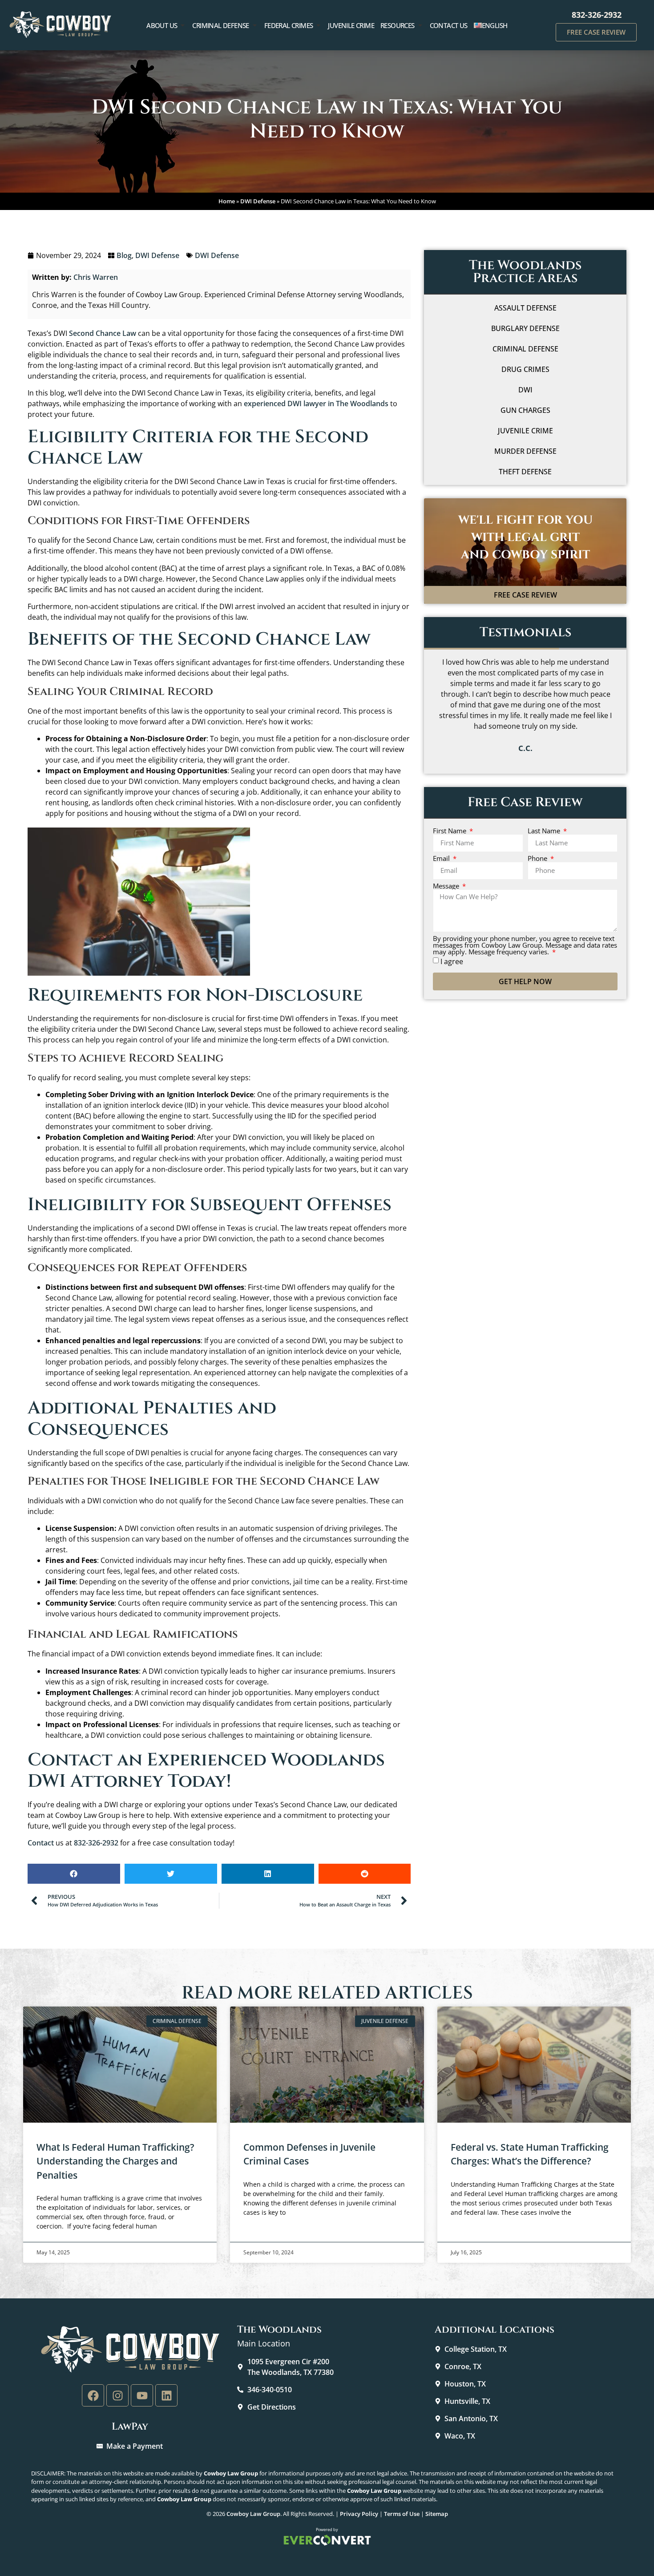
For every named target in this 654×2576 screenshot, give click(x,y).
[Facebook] (93, 2395)
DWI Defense (258, 201)
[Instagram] (117, 2395)
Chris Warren (96, 277)
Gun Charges (525, 410)
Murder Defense (525, 451)
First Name (450, 831)
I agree (452, 961)
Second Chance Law (103, 333)
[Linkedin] (166, 2395)
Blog (124, 255)
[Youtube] (142, 2395)
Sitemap (437, 2514)
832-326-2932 (597, 15)
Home (227, 201)
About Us (162, 25)
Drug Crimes (525, 369)
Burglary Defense (525, 328)
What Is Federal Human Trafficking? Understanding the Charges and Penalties (115, 2161)
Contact (41, 1843)
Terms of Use (402, 2514)
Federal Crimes (289, 25)
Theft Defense (525, 472)
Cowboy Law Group (253, 2514)
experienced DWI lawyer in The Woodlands (316, 404)
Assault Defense (525, 308)
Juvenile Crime (351, 25)
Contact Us (449, 25)
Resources (398, 25)
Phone (538, 858)
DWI (525, 390)
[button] (74, 1874)
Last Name (545, 831)
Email (442, 858)
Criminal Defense (220, 25)
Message (447, 886)
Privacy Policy (359, 2514)
